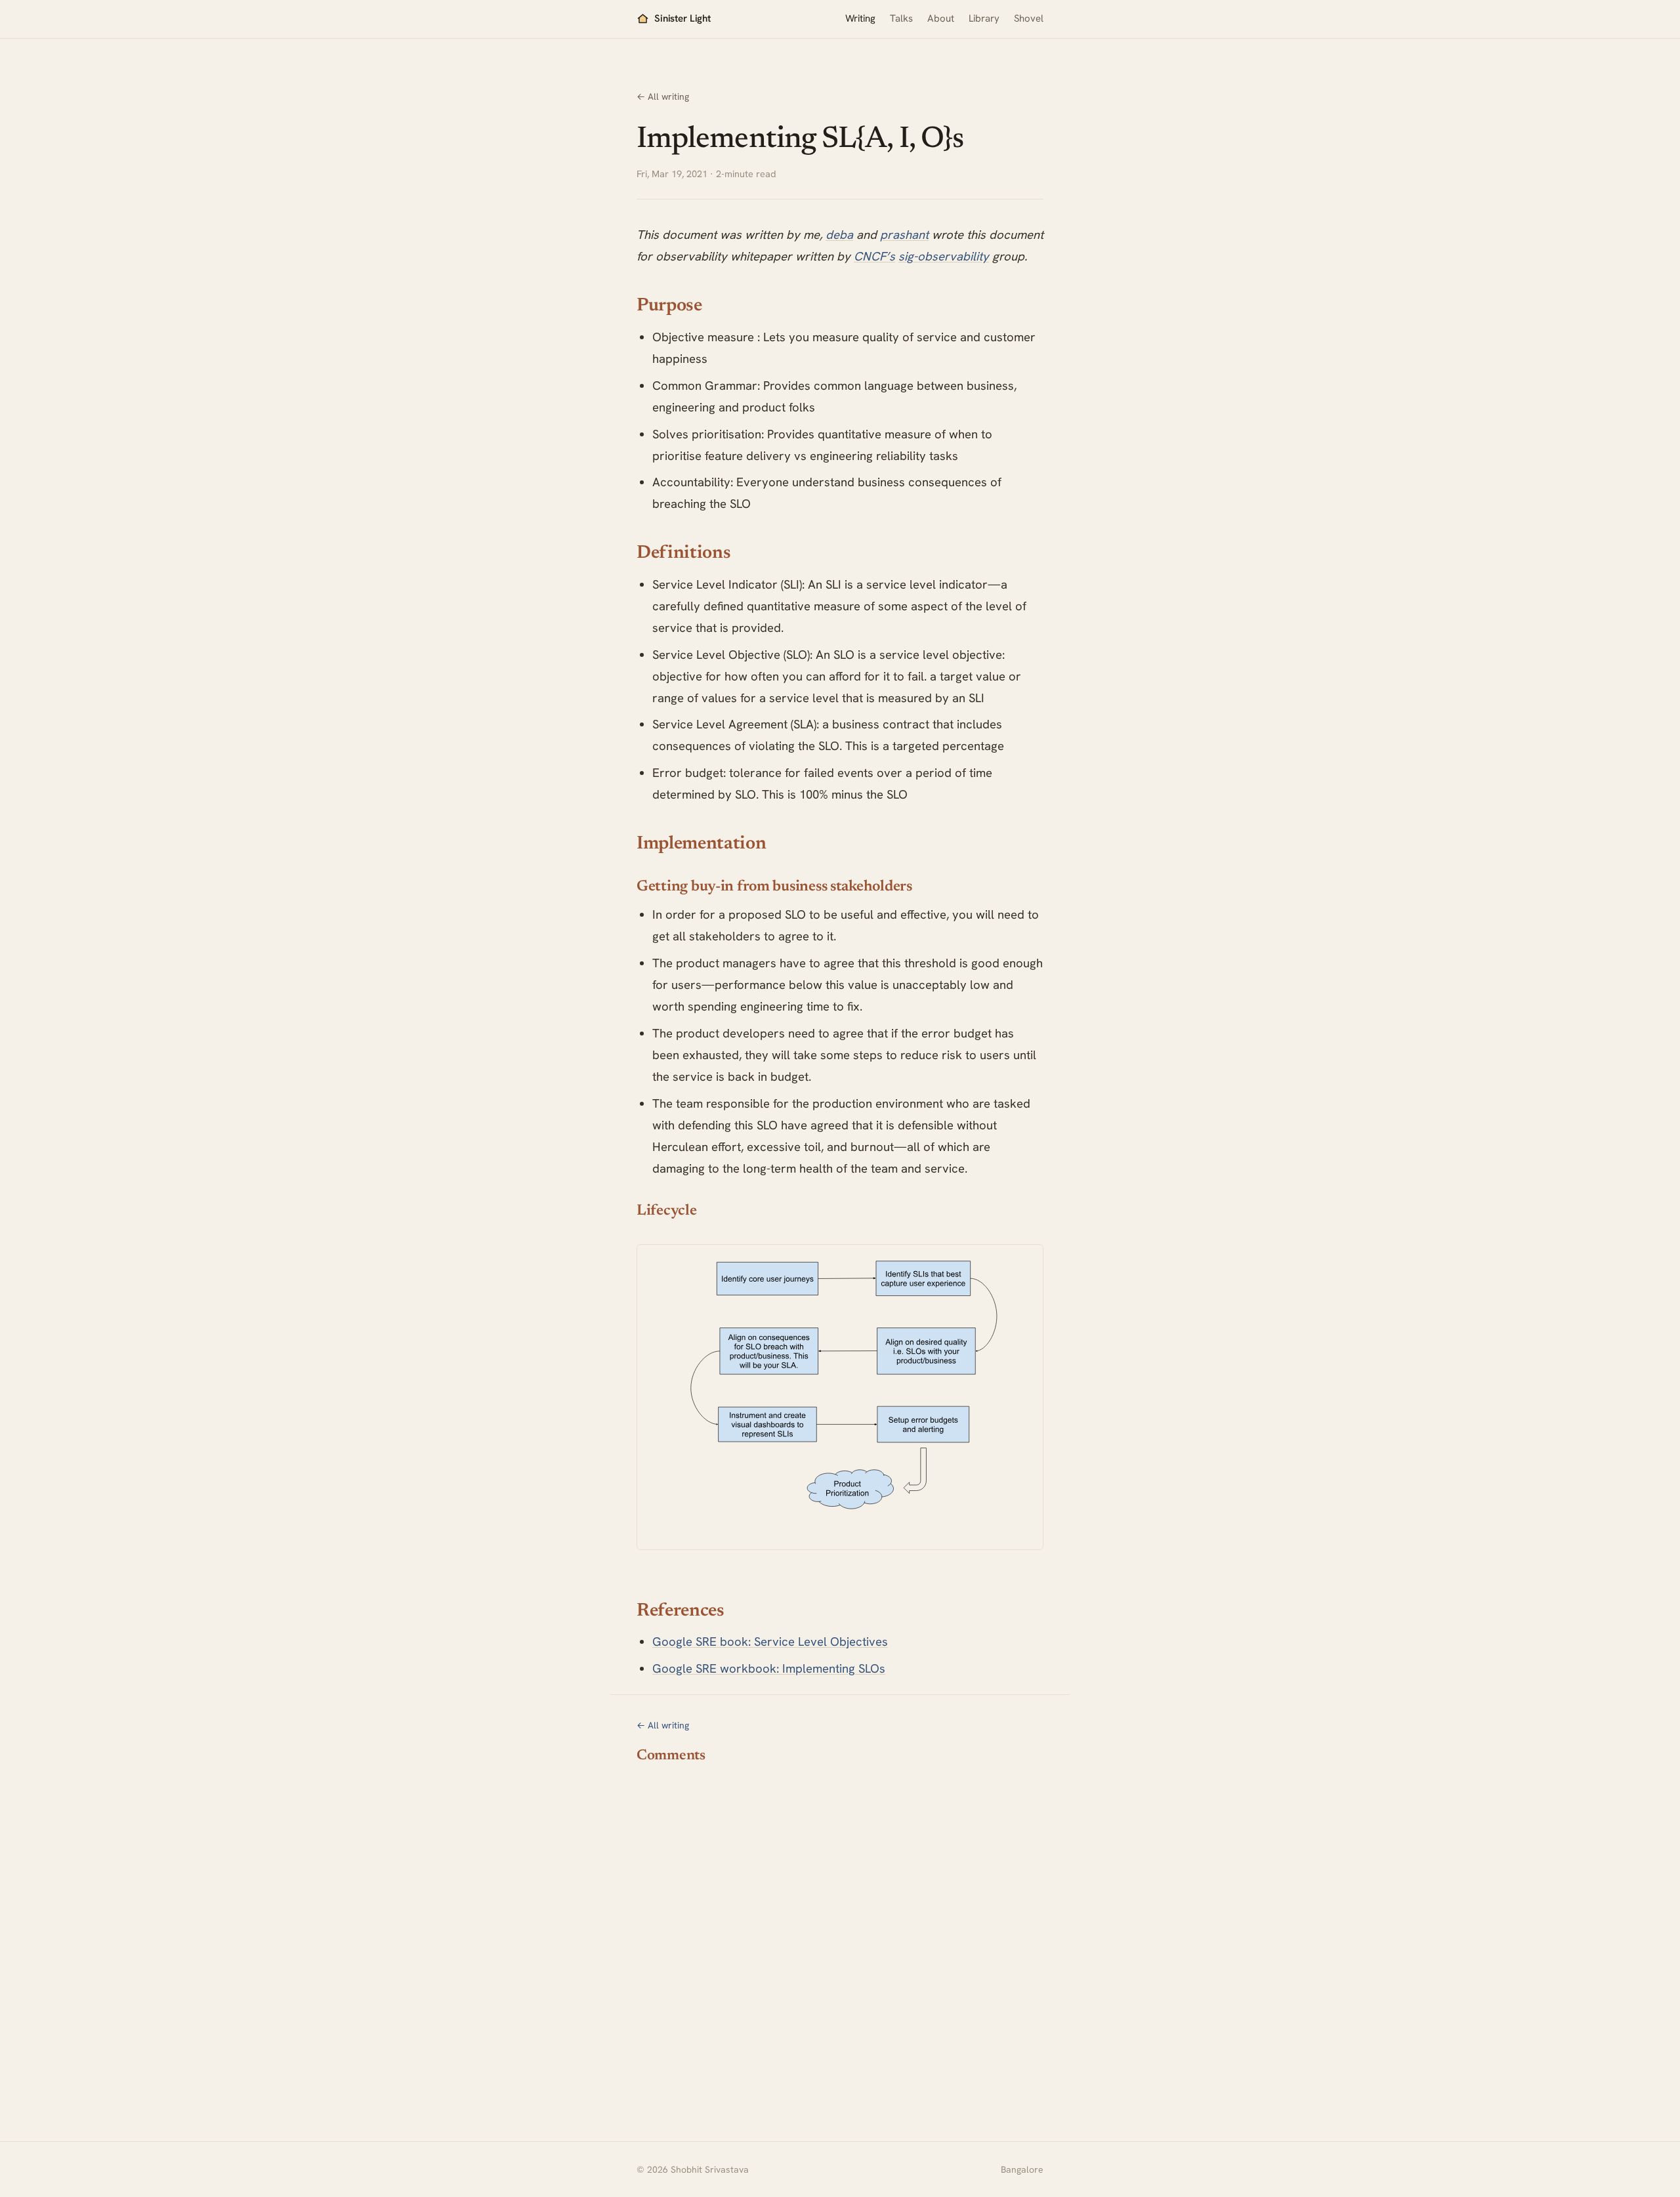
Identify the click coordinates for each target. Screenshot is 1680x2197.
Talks (901, 18)
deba (839, 235)
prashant (904, 235)
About (941, 18)
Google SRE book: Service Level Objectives (770, 1642)
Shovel (1029, 18)
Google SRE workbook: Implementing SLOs (769, 1668)
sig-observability (944, 256)
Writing (860, 18)
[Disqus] (840, 1938)
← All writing (663, 96)
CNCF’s (874, 256)
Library (984, 18)
